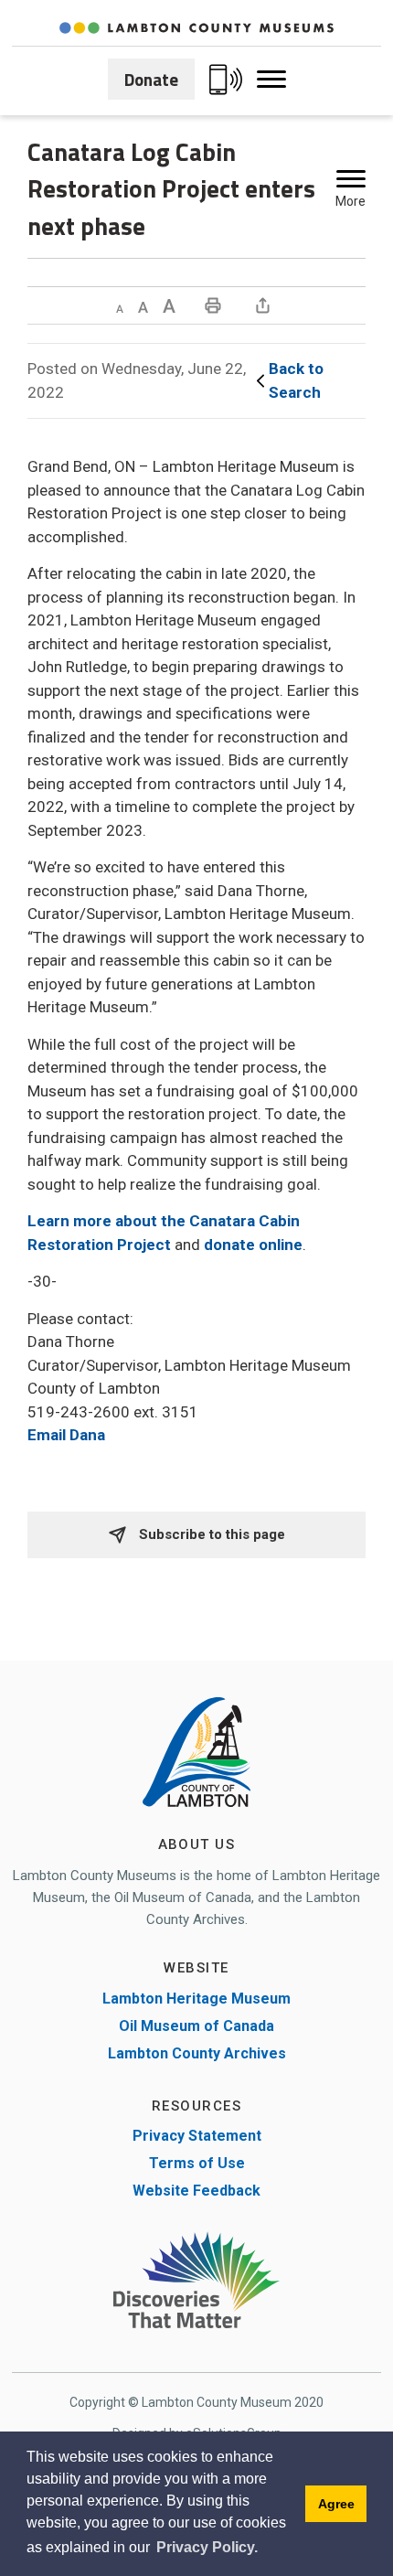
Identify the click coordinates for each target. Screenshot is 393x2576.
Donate (151, 79)
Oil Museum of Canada (196, 2026)
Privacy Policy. (207, 2547)
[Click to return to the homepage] (196, 28)
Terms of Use (197, 2163)
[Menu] (351, 179)
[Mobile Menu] (271, 80)
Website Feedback (196, 2191)
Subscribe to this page (210, 1534)
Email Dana (66, 1435)
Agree (336, 2504)
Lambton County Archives (197, 2053)
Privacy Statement (197, 2136)
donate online (253, 1245)
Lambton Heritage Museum (196, 1999)
